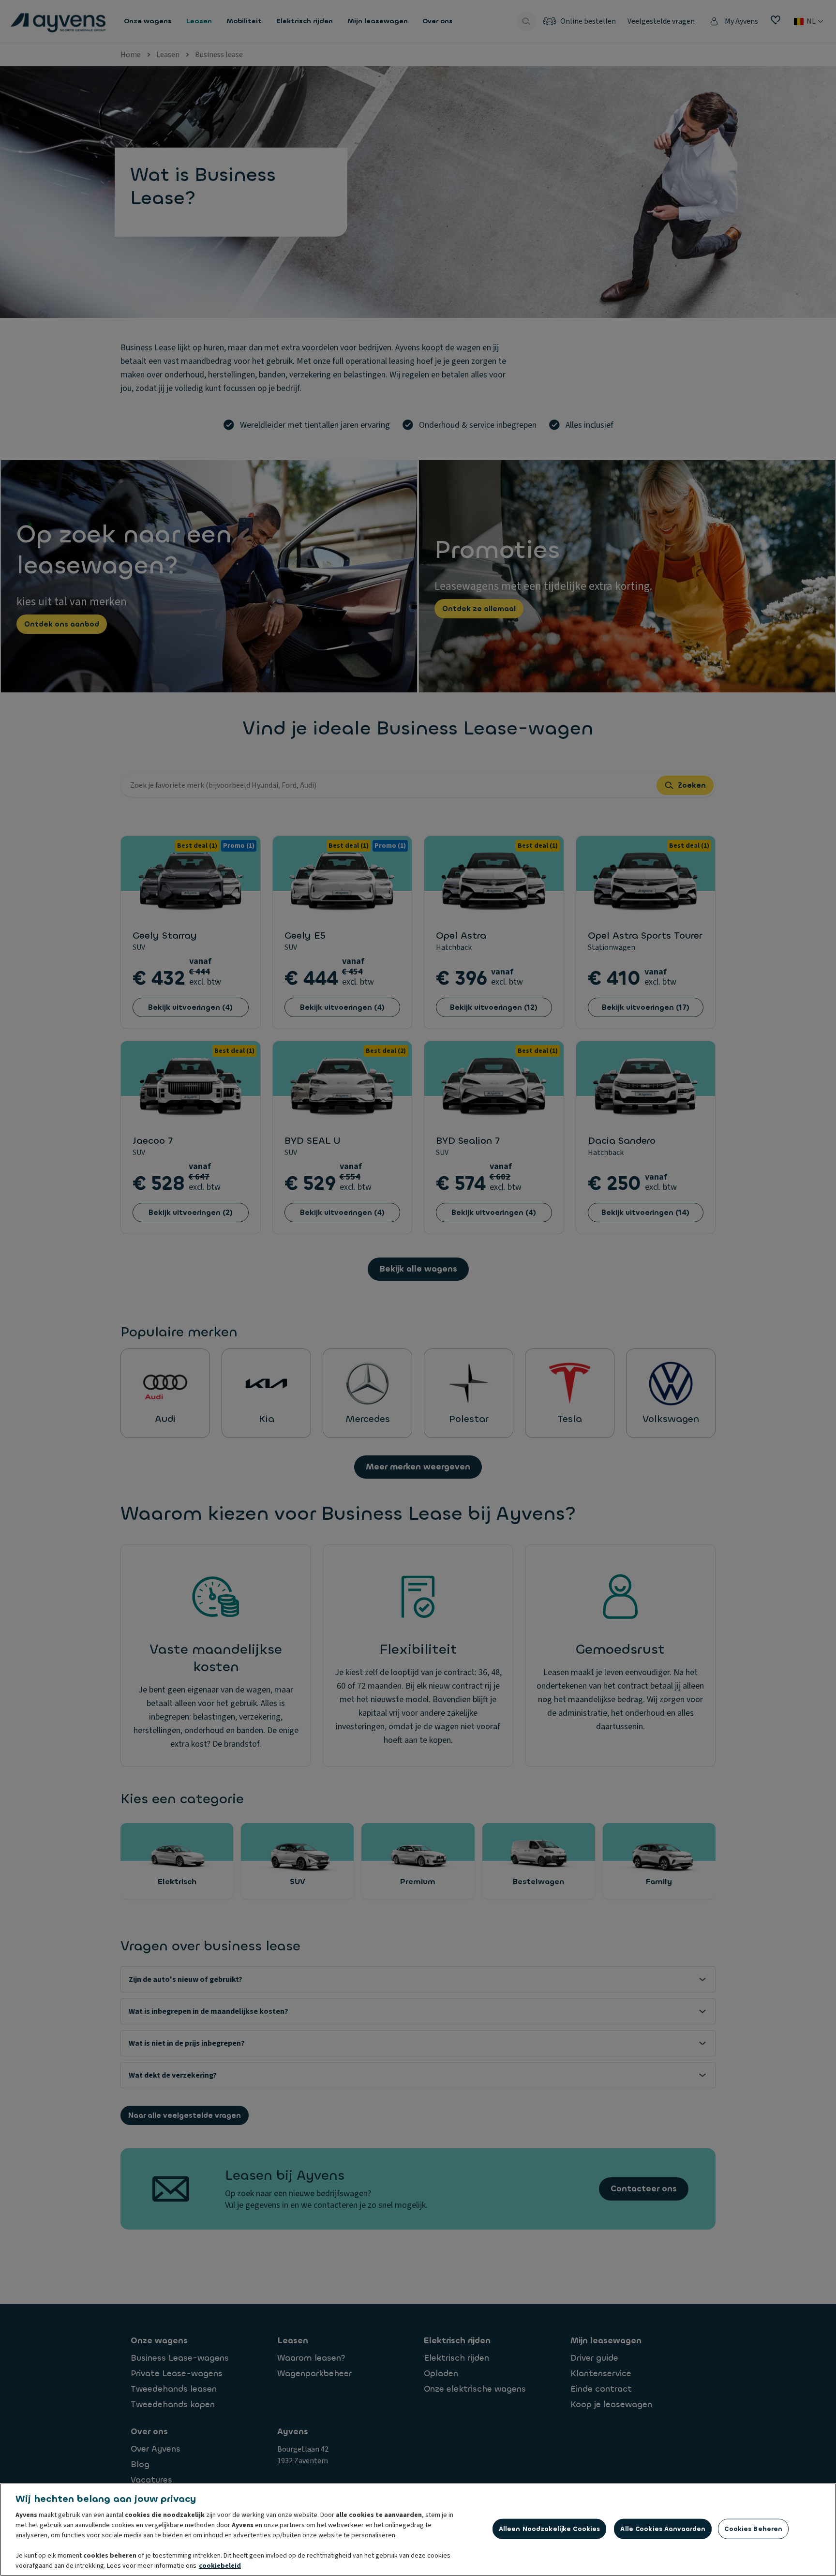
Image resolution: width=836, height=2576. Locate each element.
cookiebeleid (220, 2566)
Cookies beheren (753, 2529)
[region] (418, 2530)
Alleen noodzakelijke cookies (550, 2529)
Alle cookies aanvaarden (663, 2529)
